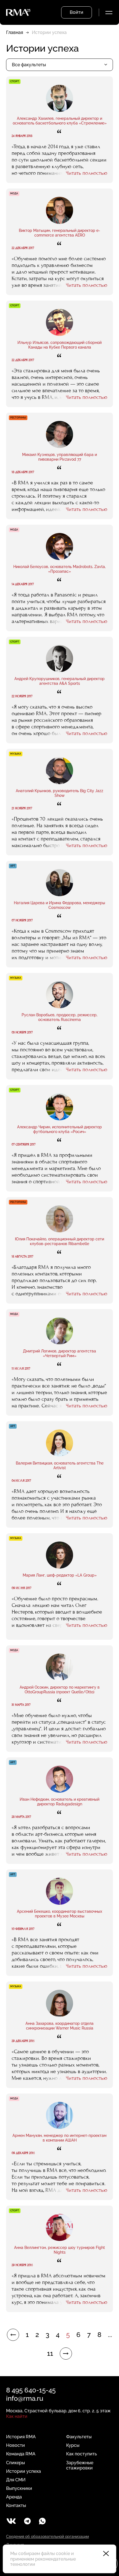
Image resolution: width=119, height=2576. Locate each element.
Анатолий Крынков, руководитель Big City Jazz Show (59, 793)
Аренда (14, 2497)
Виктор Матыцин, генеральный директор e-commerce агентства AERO (59, 233)
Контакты (16, 2505)
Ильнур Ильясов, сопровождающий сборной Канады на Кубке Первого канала (59, 345)
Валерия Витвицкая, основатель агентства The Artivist (60, 1465)
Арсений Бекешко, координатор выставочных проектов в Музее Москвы (59, 1914)
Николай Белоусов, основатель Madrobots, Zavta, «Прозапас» (59, 569)
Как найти (17, 2416)
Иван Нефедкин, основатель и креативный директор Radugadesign (59, 1802)
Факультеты (79, 2437)
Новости (15, 2445)
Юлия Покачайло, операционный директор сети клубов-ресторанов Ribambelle (59, 1241)
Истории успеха (24, 2471)
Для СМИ (16, 2480)
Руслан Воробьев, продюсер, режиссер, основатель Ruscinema (59, 1017)
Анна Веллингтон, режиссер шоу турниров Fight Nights (59, 2250)
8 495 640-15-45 (31, 2390)
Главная (15, 32)
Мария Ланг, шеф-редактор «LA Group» (60, 1575)
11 (50, 2354)
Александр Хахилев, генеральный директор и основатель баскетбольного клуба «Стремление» (60, 121)
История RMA (21, 2437)
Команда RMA (21, 2454)
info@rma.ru (25, 2398)
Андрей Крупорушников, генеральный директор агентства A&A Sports (59, 681)
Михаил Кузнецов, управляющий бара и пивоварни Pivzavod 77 (59, 457)
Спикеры (15, 2463)
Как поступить (82, 2454)
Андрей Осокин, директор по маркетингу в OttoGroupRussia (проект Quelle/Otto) (60, 1690)
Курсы (73, 2445)
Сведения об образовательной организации (47, 2537)
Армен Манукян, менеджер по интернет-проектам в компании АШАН (59, 2138)
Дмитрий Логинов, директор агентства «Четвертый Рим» (59, 1353)
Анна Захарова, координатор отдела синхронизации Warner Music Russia (59, 2026)
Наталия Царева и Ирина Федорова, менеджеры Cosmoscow (59, 905)
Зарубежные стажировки (80, 2465)
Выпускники (19, 2488)
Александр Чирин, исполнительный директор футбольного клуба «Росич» (59, 1129)
